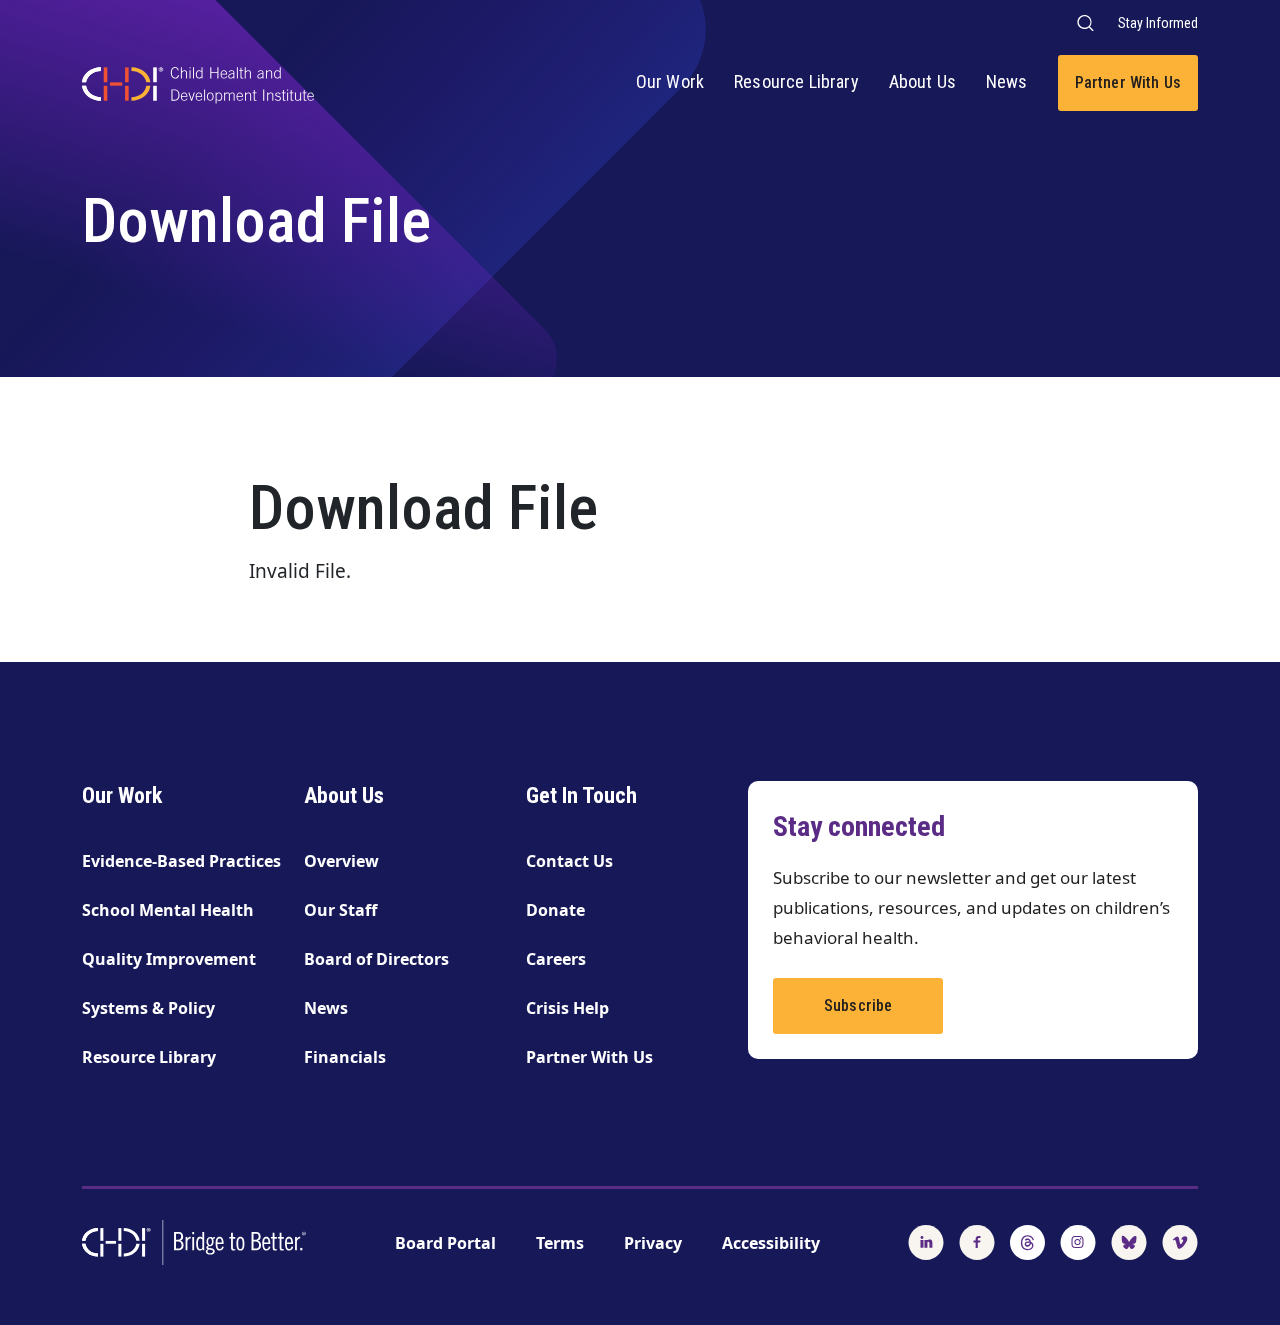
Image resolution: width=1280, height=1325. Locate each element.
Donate (555, 910)
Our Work (670, 81)
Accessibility (771, 1243)
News (1007, 81)
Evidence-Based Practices (181, 861)
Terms (560, 1243)
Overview (341, 861)
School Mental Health (168, 910)
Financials (345, 1057)
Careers (556, 959)
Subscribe (858, 1005)
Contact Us (569, 861)
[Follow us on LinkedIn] (926, 1241)
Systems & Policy (148, 1008)
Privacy (653, 1243)
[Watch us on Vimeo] (1180, 1241)
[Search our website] (1084, 22)
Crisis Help (567, 1008)
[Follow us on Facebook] (977, 1241)
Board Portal (445, 1243)
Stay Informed (1158, 23)
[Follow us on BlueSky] (1129, 1241)
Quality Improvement (169, 959)
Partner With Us (1128, 82)
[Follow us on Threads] (1027, 1241)
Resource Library (796, 81)
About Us (922, 81)
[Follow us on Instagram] (1078, 1241)
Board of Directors (376, 959)
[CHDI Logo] (198, 87)
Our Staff (340, 910)
